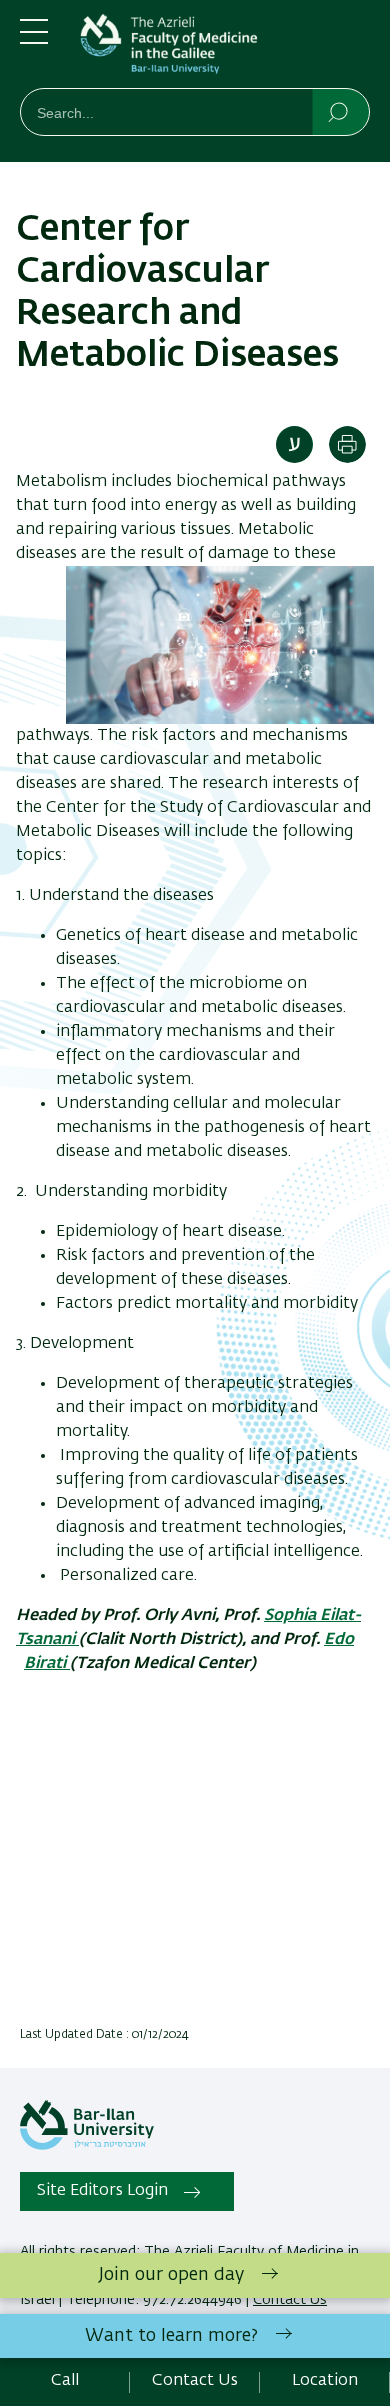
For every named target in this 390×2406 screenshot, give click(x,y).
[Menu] (34, 40)
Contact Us (195, 2381)
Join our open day (171, 2275)
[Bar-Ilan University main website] (87, 2146)
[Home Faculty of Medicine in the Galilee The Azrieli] (225, 48)
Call (65, 2381)
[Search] (339, 111)
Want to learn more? (171, 2336)
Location (325, 2381)
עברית (294, 444)
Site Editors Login (102, 2191)
